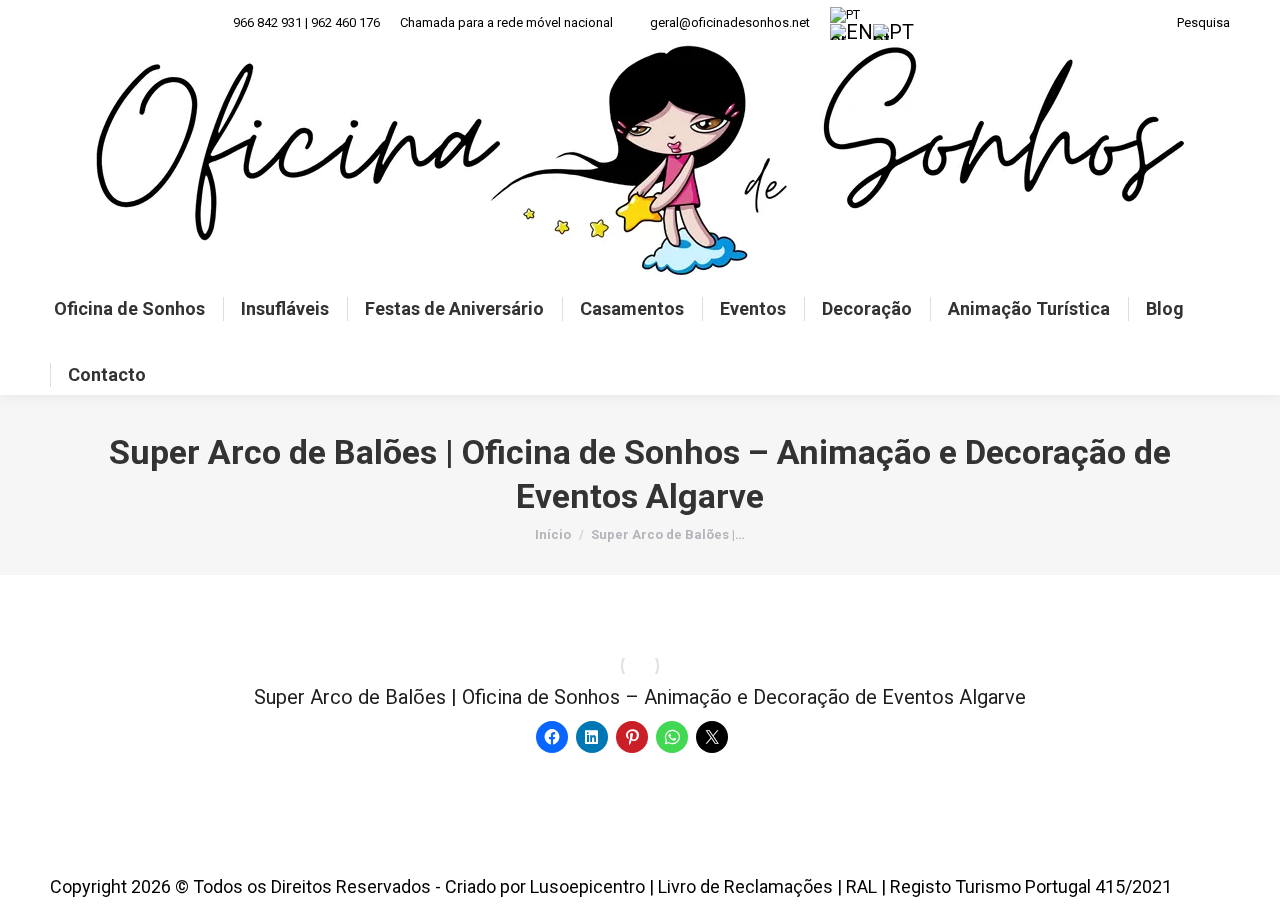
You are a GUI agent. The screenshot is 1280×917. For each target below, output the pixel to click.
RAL (861, 886)
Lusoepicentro (587, 886)
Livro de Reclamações (745, 886)
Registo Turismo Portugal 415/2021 (1031, 886)
